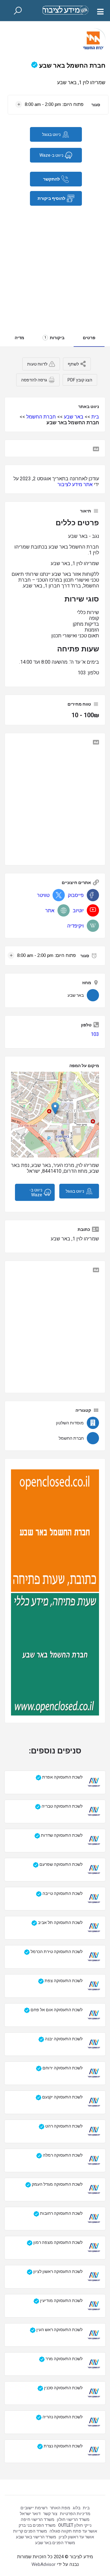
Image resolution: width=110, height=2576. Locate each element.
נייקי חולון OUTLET (75, 2525)
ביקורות (54, 338)
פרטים (89, 338)
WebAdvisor (44, 2564)
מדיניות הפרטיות (75, 2514)
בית (95, 417)
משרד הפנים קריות (30, 2531)
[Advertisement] (55, 264)
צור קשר (50, 2514)
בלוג (77, 2508)
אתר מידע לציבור (75, 484)
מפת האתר (60, 2508)
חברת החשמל (41, 417)
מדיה (19, 338)
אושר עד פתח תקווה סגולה (73, 2531)
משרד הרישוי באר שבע (36, 2537)
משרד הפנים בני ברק (37, 2525)
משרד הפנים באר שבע (55, 2543)
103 (95, 1034)
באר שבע (74, 417)
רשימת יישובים (34, 2508)
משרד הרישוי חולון (73, 2519)
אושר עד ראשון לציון (76, 2537)
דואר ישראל (30, 2514)
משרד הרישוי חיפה (38, 2519)
